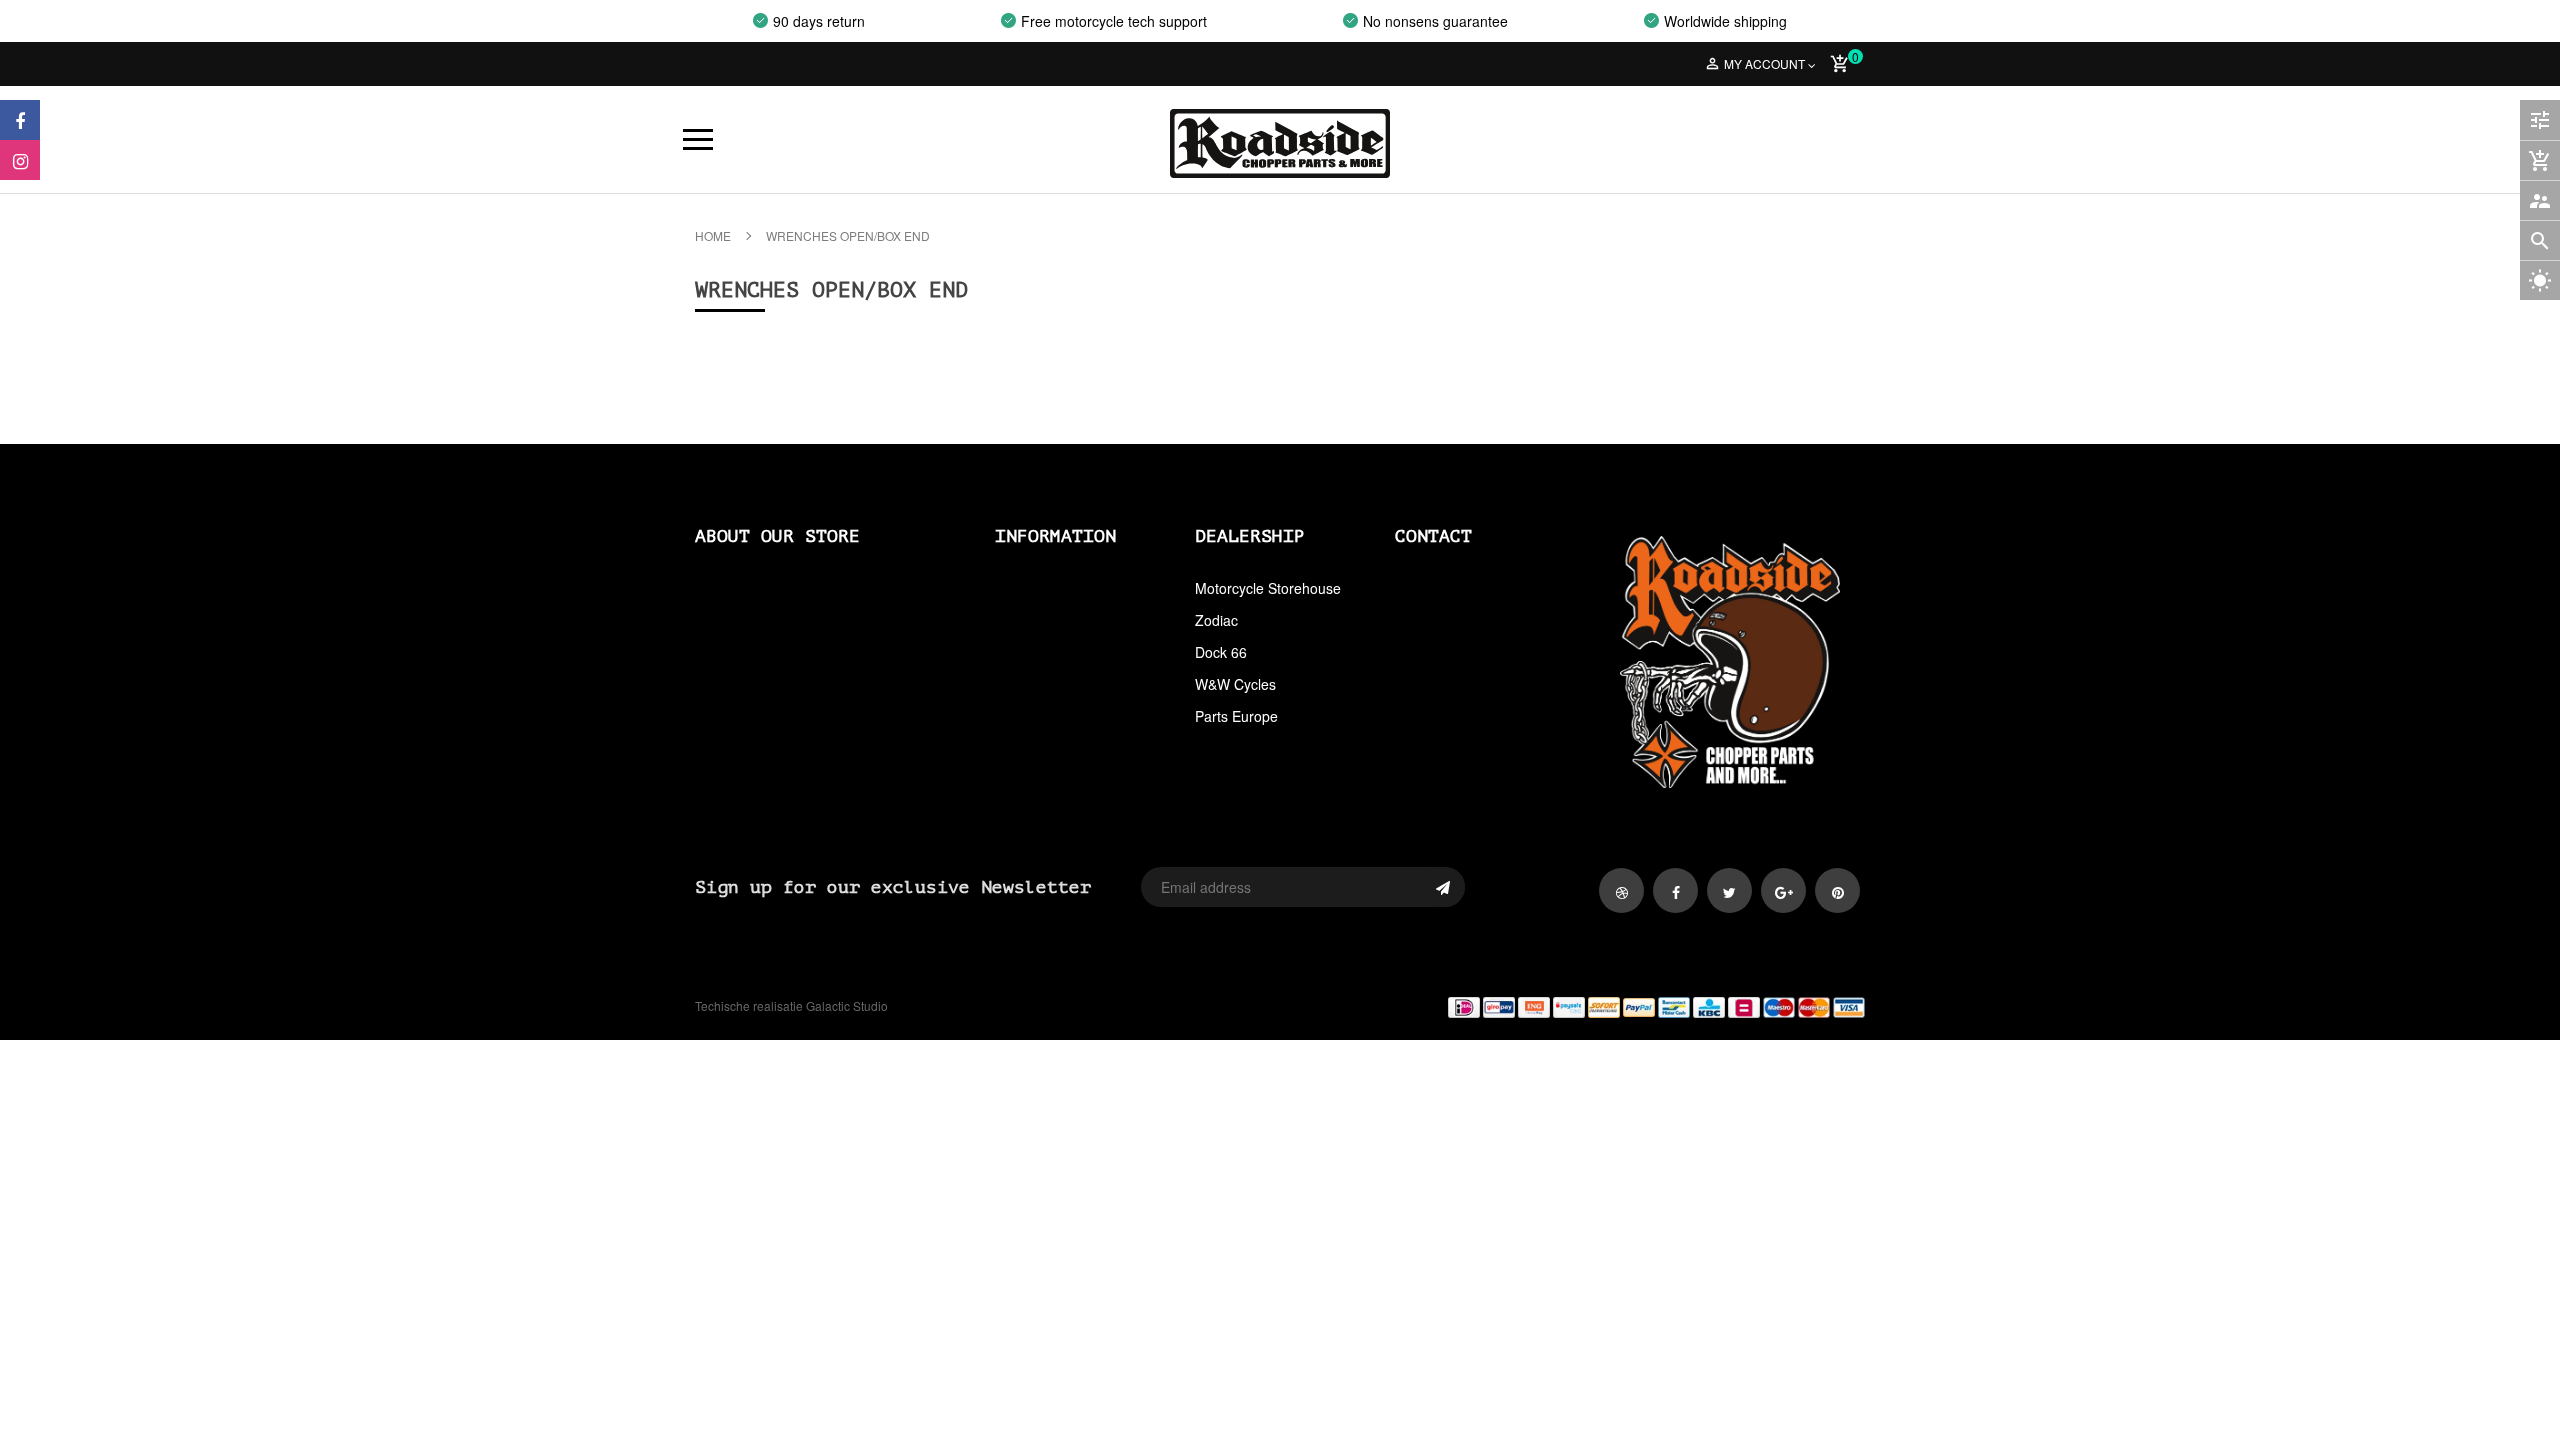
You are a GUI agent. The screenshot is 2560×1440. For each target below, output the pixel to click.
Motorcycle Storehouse (1268, 588)
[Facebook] (20, 120)
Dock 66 (1221, 652)
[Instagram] (20, 160)
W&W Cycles (1235, 684)
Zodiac (1216, 620)
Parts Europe (1236, 716)
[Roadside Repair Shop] (1580, 1006)
